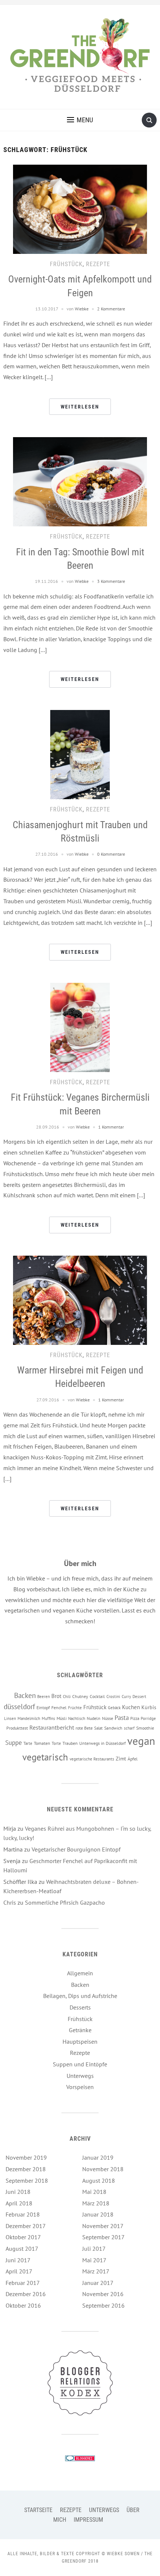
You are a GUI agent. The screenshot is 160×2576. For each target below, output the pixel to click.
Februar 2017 (23, 2283)
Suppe (14, 1743)
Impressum (88, 2520)
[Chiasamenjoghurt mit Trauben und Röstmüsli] (80, 754)
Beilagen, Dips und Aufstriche (80, 1996)
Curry (126, 1697)
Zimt (121, 1759)
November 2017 (103, 2226)
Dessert (139, 1697)
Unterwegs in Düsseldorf (103, 1743)
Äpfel (133, 1759)
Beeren (44, 1697)
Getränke (80, 2030)
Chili (67, 1697)
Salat (98, 1728)
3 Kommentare (111, 581)
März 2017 (96, 2271)
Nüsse (108, 1718)
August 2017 (22, 2249)
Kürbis (149, 1707)
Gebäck (114, 1708)
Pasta (122, 1718)
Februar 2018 (23, 2214)
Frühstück (66, 264)
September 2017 (103, 2237)
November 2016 (103, 2294)
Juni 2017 (18, 2260)
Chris (10, 1902)
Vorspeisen (80, 2087)
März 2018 (96, 2203)
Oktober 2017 (23, 2237)
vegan (141, 1741)
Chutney (80, 1696)
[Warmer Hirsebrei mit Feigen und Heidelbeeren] (80, 1300)
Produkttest (17, 1728)
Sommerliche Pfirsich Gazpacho (65, 1902)
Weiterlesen (80, 407)
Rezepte (98, 264)
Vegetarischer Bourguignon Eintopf (76, 1849)
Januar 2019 (98, 2157)
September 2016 (103, 2305)
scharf (129, 1728)
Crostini (113, 1697)
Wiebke (82, 309)
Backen (25, 1695)
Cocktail (97, 1696)
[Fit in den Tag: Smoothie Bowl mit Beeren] (80, 481)
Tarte (28, 1743)
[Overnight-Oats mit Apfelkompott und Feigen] (80, 209)
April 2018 (19, 2203)
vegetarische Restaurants (92, 1759)
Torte (56, 1743)
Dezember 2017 (26, 2226)
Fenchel (59, 1707)
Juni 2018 (18, 2192)
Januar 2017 (98, 2283)
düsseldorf (19, 1706)
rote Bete (84, 1728)
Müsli (62, 1718)
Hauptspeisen (80, 2041)
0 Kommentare (111, 854)
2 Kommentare (111, 309)
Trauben (70, 1743)
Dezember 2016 (26, 2294)
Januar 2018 (98, 2214)
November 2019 (26, 2157)
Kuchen (131, 1707)
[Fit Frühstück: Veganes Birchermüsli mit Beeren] (80, 1027)
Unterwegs (80, 2076)
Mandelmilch (29, 1718)
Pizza (135, 1718)
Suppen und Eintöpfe (80, 2064)
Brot (56, 1696)
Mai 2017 (94, 2260)
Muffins (48, 1718)
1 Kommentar (111, 1127)
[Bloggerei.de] (80, 2458)
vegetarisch (45, 1757)
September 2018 (27, 2180)
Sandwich (113, 1728)
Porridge (148, 1718)
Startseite (38, 2510)
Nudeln (94, 1718)
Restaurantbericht (52, 1727)
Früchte (75, 1708)
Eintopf (43, 1707)
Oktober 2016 (23, 2305)
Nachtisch (77, 1718)
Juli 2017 (94, 2249)
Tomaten (42, 1743)
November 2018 (103, 2169)
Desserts (80, 2007)
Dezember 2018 (26, 2169)
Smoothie (145, 1728)
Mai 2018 (94, 2192)
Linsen (10, 1718)
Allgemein (80, 1973)
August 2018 (99, 2180)
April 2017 (19, 2271)
